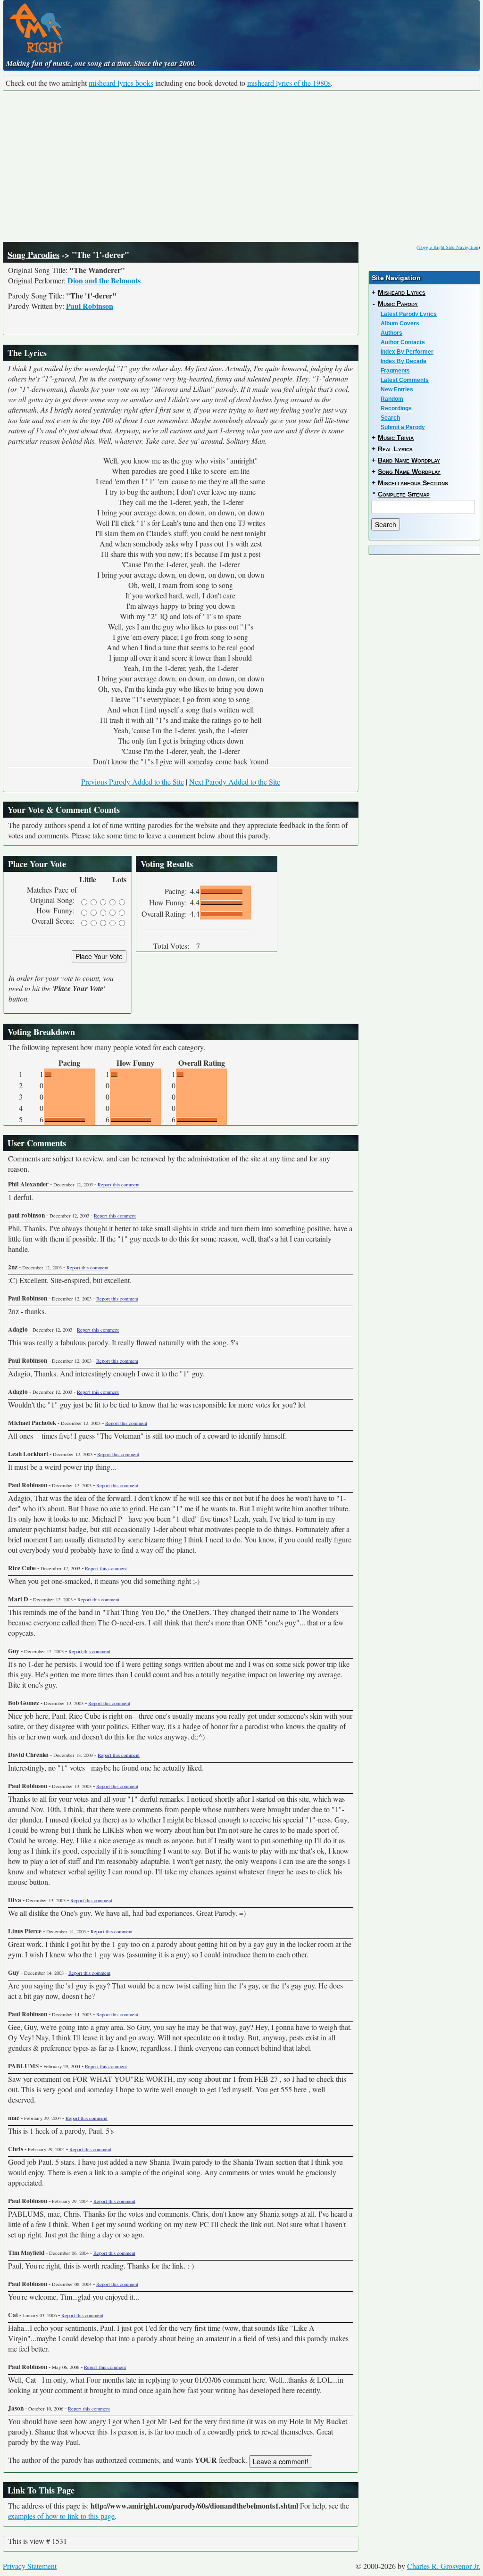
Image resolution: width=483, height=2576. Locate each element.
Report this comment (119, 1184)
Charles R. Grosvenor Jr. (444, 2566)
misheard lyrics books (121, 83)
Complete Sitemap (404, 494)
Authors (391, 333)
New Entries (397, 389)
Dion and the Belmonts (104, 280)
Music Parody (398, 304)
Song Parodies (33, 255)
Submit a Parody (403, 427)
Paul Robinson (90, 306)
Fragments (395, 371)
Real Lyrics (395, 449)
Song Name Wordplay (409, 472)
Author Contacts (403, 342)
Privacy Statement (30, 2566)
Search (390, 418)
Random (392, 399)
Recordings (396, 408)
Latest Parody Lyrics (409, 314)
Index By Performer (407, 352)
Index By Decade (404, 361)
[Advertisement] (241, 166)
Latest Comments (405, 380)
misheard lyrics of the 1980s (289, 83)
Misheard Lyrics (402, 292)
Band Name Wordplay (409, 460)
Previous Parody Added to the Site (133, 782)
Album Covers (400, 323)
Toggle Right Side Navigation (448, 247)
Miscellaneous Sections (413, 483)
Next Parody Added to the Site (235, 782)
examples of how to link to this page (61, 2516)
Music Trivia (396, 438)
